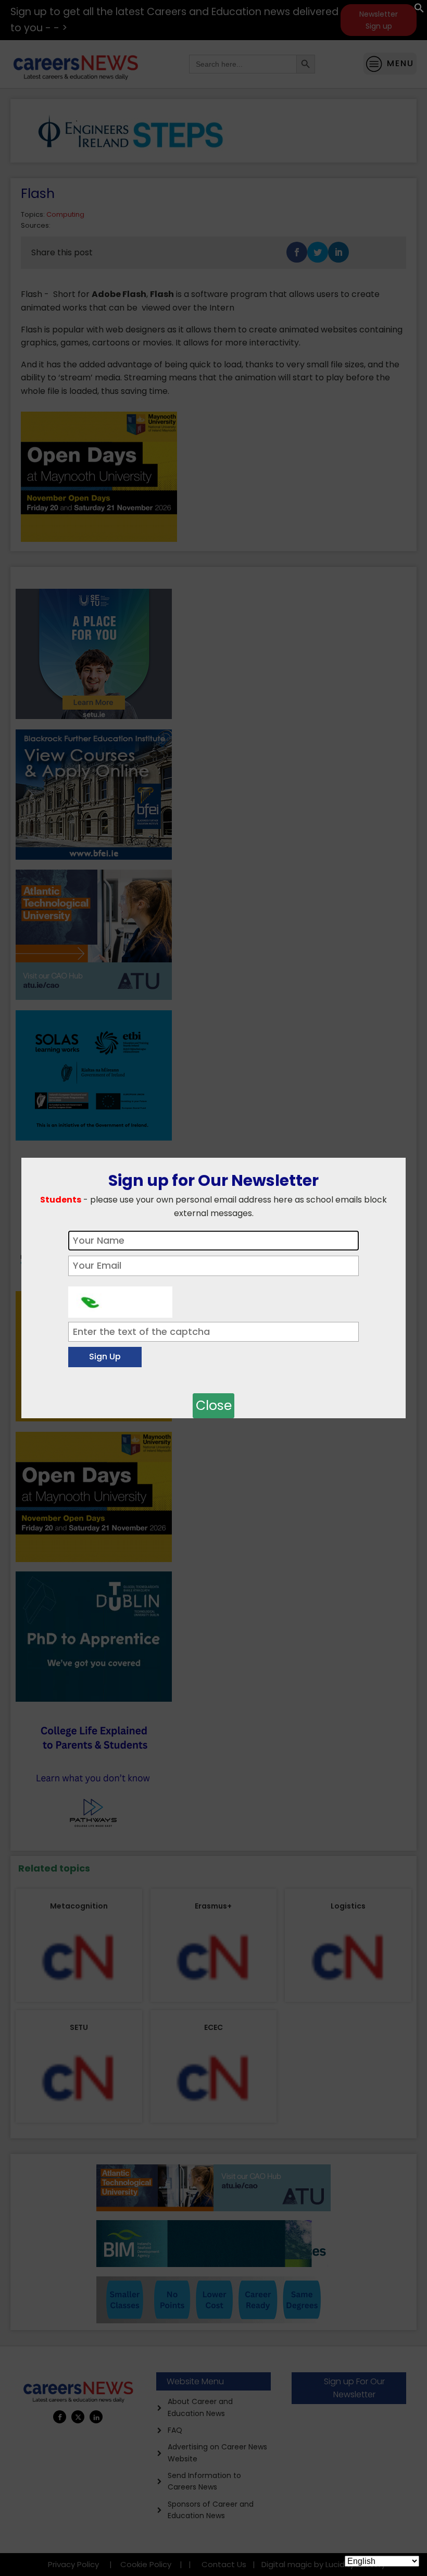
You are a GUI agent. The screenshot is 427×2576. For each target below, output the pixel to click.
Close (214, 1405)
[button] (419, 10)
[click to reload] (120, 1299)
